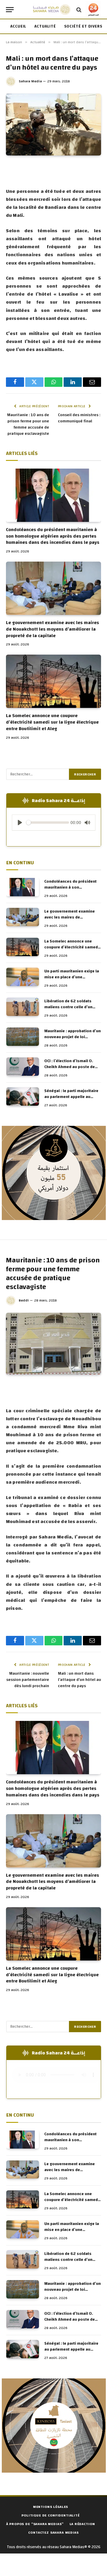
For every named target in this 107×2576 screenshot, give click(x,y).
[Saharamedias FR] (52, 10)
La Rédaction (82, 2524)
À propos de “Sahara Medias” (35, 2524)
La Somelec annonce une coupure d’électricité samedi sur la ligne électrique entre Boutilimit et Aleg (52, 722)
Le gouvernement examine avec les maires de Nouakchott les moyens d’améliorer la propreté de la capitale (52, 629)
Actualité (45, 26)
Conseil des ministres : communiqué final (79, 418)
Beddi (24, 1300)
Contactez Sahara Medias (53, 2532)
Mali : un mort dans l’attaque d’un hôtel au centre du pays (80, 1680)
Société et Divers (83, 26)
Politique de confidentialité (51, 2515)
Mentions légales (51, 2507)
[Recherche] (79, 10)
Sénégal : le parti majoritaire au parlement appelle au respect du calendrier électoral (71, 1100)
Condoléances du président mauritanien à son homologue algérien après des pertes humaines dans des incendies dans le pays (53, 536)
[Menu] (10, 10)
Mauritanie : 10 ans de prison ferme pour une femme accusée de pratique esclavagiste (28, 424)
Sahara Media (30, 81)
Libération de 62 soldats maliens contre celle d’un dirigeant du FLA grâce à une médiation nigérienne (71, 1010)
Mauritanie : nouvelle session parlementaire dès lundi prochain (28, 1680)
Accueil (18, 26)
